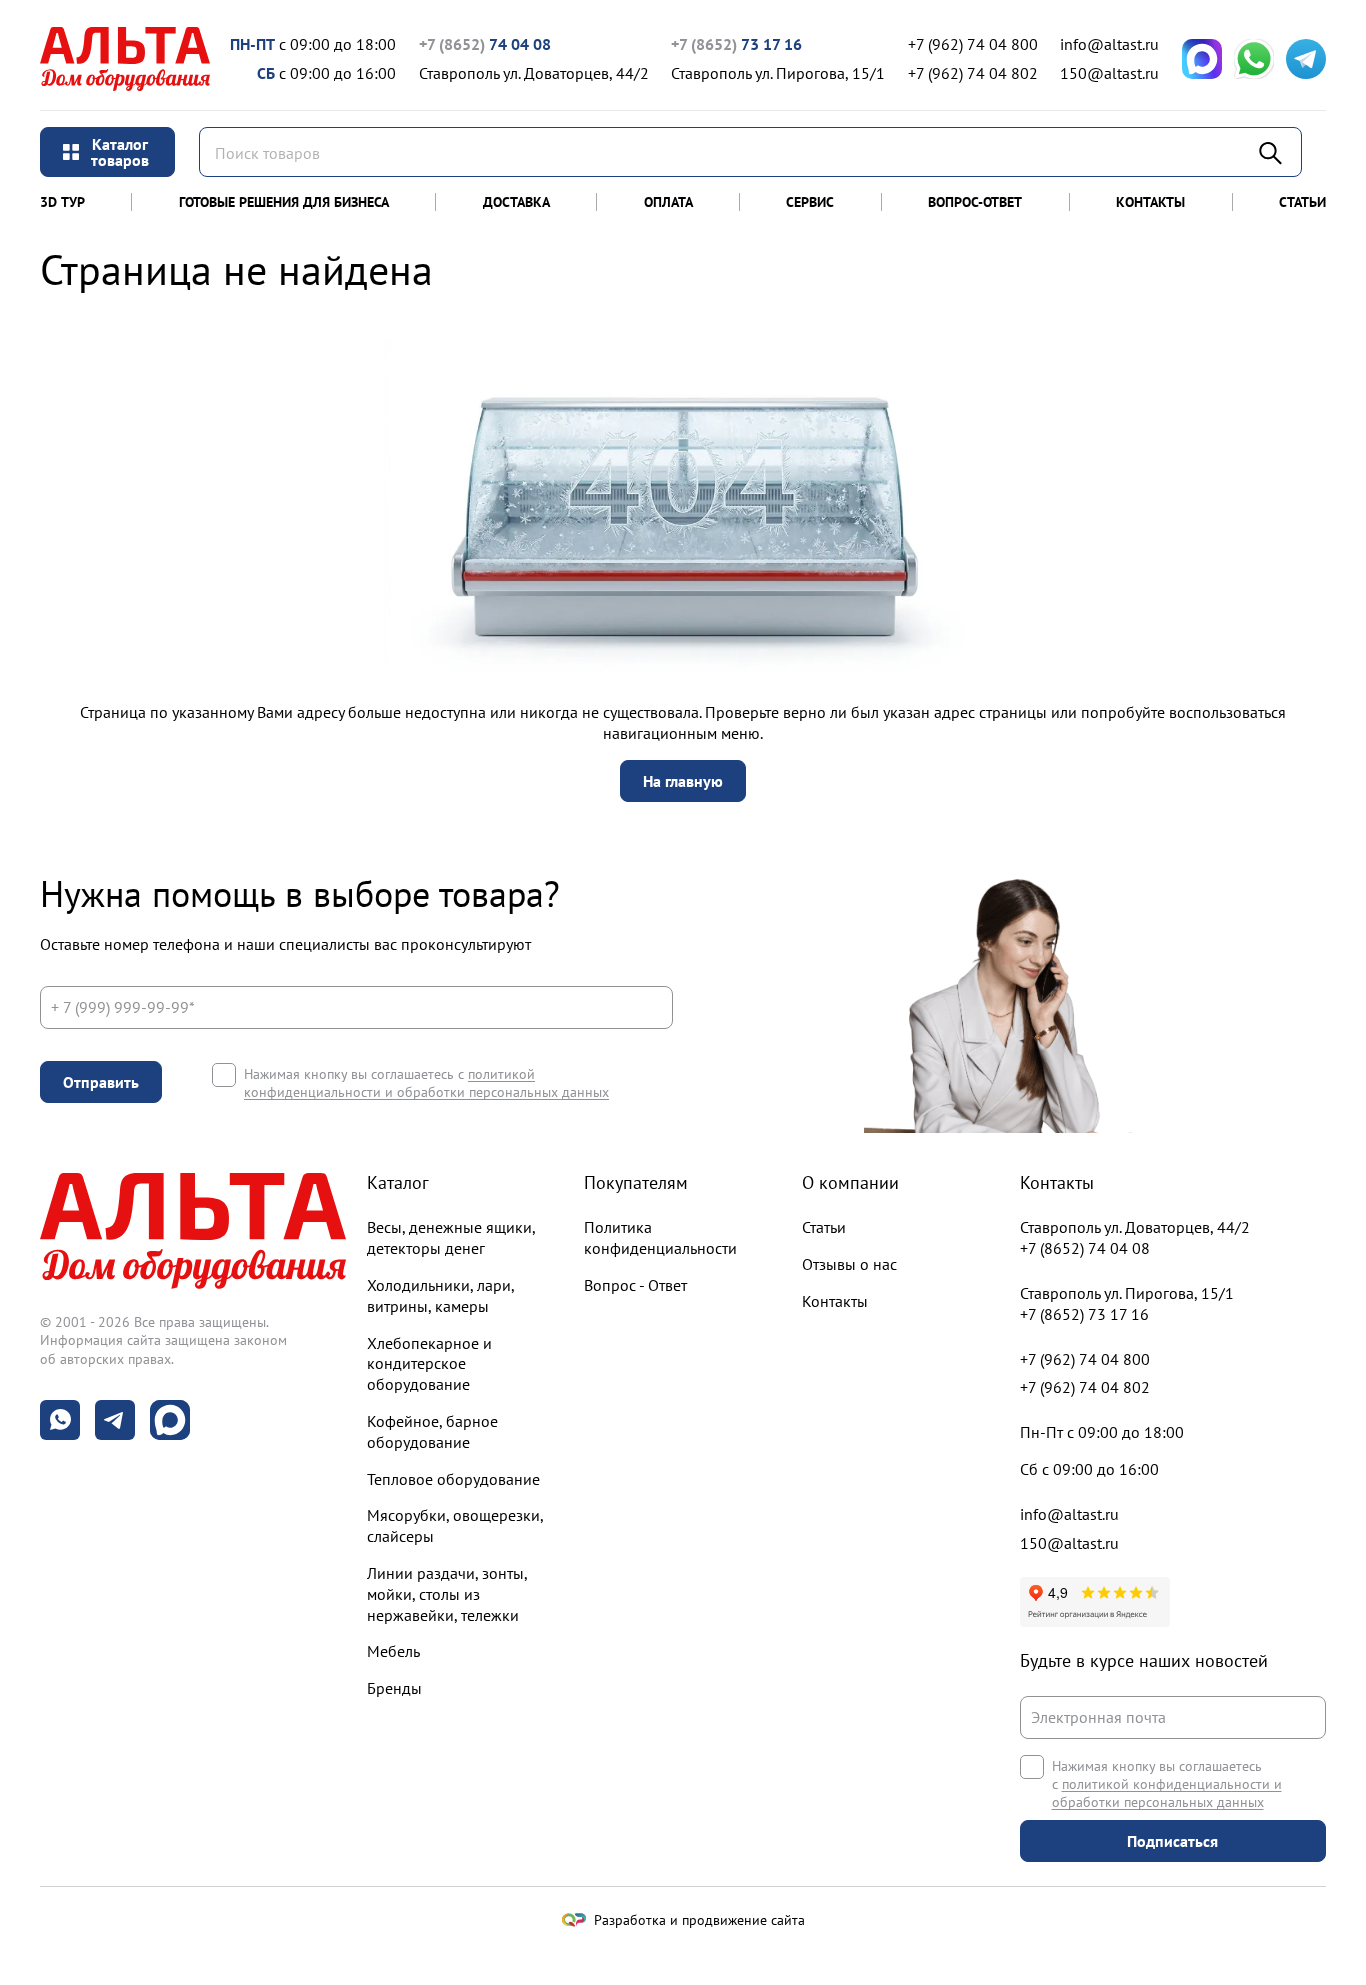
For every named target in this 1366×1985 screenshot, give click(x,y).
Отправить (101, 1082)
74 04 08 (485, 44)
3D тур (62, 202)
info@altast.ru (1109, 44)
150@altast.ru (1109, 73)
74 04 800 (973, 44)
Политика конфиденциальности (660, 1237)
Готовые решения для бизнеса (284, 202)
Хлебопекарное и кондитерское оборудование (429, 1364)
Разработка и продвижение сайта (699, 1920)
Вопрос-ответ (975, 202)
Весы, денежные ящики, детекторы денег (451, 1237)
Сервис (810, 202)
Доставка (516, 202)
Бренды (394, 1688)
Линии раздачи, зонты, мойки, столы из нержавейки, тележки (447, 1594)
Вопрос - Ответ (635, 1285)
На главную (683, 781)
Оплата (668, 202)
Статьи (1302, 202)
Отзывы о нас (849, 1264)
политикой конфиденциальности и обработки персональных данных (426, 1083)
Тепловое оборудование (453, 1479)
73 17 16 (736, 44)
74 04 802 (973, 73)
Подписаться (1172, 1841)
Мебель (393, 1651)
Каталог (398, 1182)
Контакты (1150, 202)
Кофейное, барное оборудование (432, 1431)
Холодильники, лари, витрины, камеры (440, 1295)
